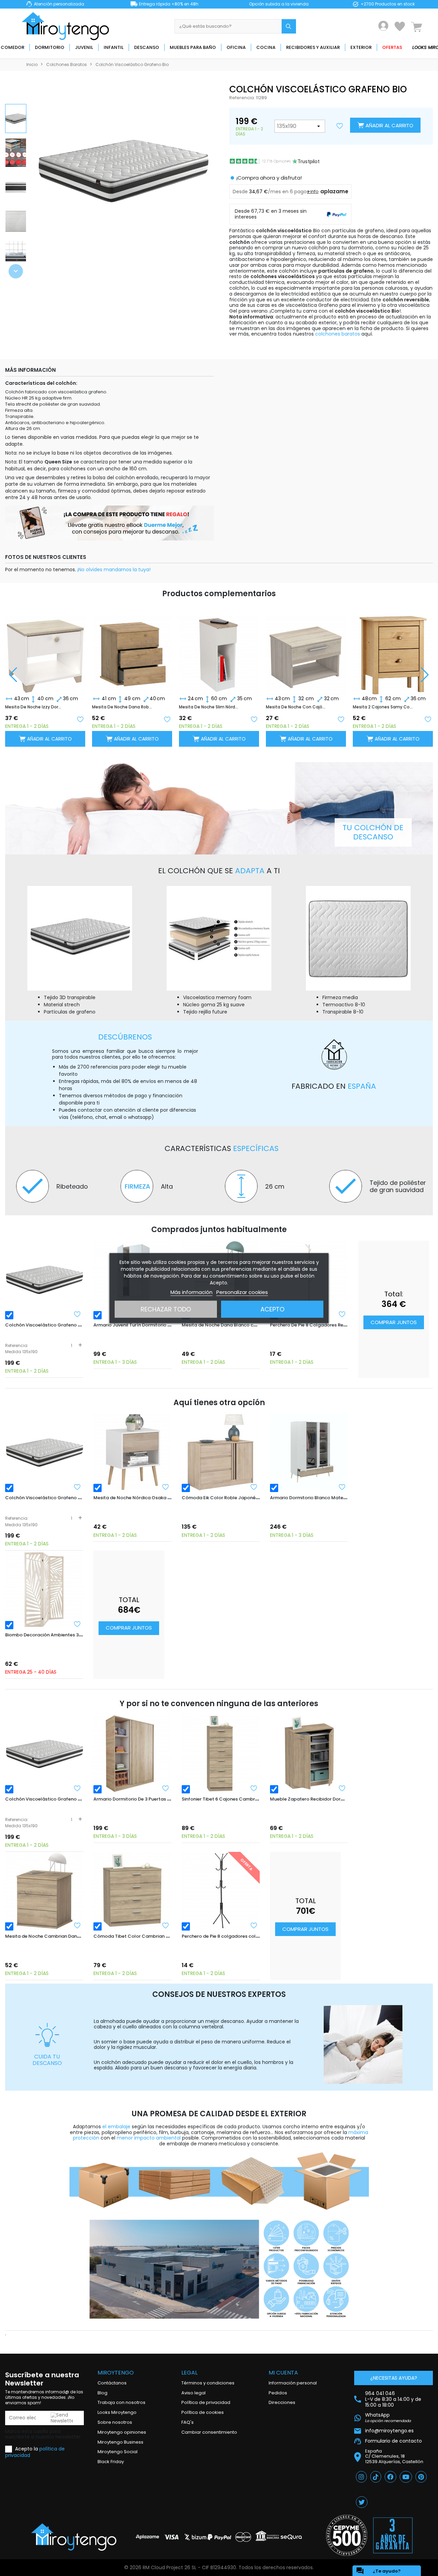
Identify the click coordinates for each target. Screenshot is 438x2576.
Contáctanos (112, 2383)
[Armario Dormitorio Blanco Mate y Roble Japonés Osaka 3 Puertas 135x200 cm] (309, 1452)
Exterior (361, 47)
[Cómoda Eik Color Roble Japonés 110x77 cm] (221, 1452)
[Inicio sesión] (383, 26)
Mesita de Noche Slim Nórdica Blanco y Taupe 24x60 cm (209, 707)
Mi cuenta (283, 2373)
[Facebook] (390, 2477)
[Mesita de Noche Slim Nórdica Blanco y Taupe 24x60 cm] (219, 649)
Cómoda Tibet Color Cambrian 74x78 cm (140, 1936)
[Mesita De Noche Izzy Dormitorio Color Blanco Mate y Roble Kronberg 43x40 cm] (45, 649)
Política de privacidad (206, 2402)
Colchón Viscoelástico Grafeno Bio (45, 1325)
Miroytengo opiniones (122, 2432)
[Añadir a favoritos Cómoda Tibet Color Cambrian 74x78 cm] (166, 1925)
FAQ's (188, 2422)
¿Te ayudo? (378, 2571)
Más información (191, 1292)
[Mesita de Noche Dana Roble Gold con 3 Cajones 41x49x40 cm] (132, 649)
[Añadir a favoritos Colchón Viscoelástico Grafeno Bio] (77, 1314)
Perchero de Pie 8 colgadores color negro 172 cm (236, 1936)
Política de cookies (203, 2412)
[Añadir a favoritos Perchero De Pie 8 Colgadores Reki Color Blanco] (342, 1314)
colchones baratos (338, 334)
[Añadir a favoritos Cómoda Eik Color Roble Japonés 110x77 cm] (254, 1487)
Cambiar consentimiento (209, 2432)
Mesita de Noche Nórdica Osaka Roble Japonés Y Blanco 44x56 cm (169, 1498)
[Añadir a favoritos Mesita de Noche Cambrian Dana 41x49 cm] (77, 1925)
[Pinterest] (421, 2477)
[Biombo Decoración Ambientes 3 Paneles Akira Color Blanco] (44, 1590)
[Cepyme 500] (347, 2535)
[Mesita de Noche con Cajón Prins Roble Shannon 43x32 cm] (306, 649)
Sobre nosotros (115, 2422)
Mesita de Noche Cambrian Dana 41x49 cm (54, 1936)
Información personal (293, 2383)
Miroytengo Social (118, 2452)
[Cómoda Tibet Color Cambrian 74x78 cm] (132, 1891)
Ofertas (392, 47)
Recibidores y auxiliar (313, 47)
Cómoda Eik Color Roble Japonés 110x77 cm (231, 1498)
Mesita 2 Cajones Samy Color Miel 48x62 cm (383, 707)
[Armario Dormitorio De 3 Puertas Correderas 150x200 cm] (132, 1754)
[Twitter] (362, 2502)
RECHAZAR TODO (166, 1309)
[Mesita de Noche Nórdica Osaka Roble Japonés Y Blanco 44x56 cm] (132, 1452)
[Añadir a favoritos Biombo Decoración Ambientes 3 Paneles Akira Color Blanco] (77, 1624)
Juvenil (84, 47)
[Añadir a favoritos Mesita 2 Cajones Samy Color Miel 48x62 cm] (428, 719)
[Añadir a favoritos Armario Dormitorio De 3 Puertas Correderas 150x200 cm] (166, 1788)
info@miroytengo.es (389, 2431)
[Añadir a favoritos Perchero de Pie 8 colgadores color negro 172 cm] (254, 1925)
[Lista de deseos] (400, 26)
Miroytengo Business (120, 2442)
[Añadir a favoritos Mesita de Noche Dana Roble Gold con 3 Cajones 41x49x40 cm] (167, 719)
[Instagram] (361, 2477)
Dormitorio (50, 47)
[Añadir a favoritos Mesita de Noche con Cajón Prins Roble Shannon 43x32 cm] (341, 719)
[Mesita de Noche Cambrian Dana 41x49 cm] (44, 1891)
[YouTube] (406, 2477)
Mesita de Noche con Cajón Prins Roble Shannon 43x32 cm (296, 707)
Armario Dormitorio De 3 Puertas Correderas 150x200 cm (157, 1799)
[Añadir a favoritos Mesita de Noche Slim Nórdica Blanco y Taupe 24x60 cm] (254, 719)
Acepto (272, 1309)
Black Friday (111, 2462)
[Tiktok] (376, 2477)
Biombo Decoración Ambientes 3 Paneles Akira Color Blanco (73, 1635)
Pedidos (278, 2393)
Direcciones (282, 2402)
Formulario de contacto (394, 2441)
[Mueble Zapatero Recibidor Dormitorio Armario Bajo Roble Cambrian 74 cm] (309, 1754)
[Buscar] (289, 26)
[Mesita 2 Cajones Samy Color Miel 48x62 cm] (393, 649)
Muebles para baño (193, 47)
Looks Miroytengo (117, 2412)
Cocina (266, 47)
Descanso (147, 47)
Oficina (236, 47)
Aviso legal (194, 2393)
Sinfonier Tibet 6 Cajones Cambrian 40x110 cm (234, 1799)
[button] (16, 271)
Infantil (114, 47)
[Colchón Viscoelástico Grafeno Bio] (44, 1280)
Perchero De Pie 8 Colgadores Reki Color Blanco (324, 1325)
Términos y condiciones (208, 2383)
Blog (102, 2393)
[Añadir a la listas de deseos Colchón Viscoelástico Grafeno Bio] (340, 126)
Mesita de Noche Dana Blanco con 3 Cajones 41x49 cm (243, 1325)
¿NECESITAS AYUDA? (394, 2378)
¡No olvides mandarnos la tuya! (114, 570)
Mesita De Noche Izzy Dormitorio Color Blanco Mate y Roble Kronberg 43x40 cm (35, 707)
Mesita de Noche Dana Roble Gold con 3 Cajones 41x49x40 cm (122, 707)
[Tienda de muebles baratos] (68, 26)
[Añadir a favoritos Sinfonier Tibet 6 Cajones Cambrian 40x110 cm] (254, 1788)
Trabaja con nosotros (121, 2402)
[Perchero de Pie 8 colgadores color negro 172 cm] (221, 1891)
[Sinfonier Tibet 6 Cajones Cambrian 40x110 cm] (221, 1754)
